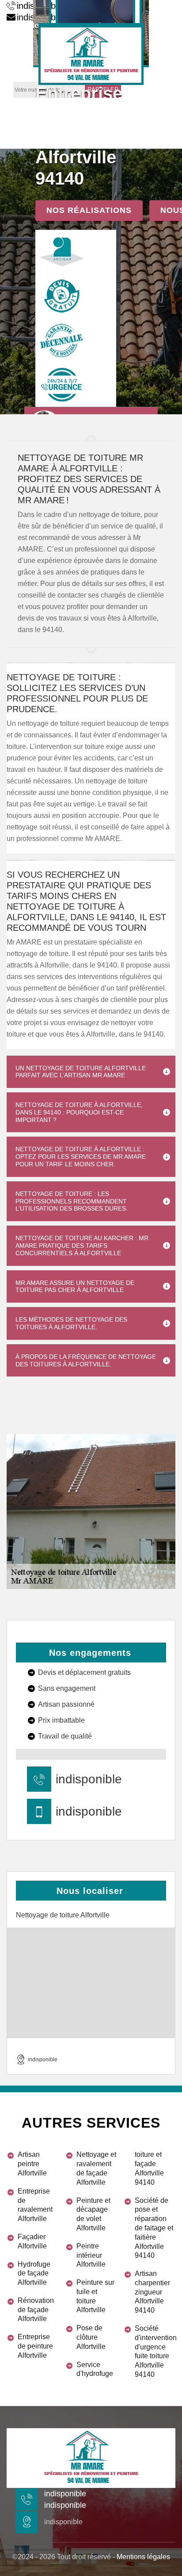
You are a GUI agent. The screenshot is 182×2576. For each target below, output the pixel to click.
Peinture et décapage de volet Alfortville (93, 2214)
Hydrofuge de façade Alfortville (34, 2273)
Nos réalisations (89, 210)
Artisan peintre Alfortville (32, 2164)
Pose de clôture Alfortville (91, 2337)
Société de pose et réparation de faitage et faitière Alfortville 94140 (154, 2228)
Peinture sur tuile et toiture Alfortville (95, 2296)
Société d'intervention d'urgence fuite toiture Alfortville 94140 (155, 2351)
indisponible (89, 1779)
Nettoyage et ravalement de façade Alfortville (96, 2168)
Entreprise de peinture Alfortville (35, 2346)
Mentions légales (143, 2557)
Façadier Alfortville (32, 2241)
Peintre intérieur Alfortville (91, 2255)
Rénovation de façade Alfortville (36, 2310)
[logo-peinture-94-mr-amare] (91, 54)
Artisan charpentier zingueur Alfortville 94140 (152, 2292)
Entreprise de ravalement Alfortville (35, 2205)
